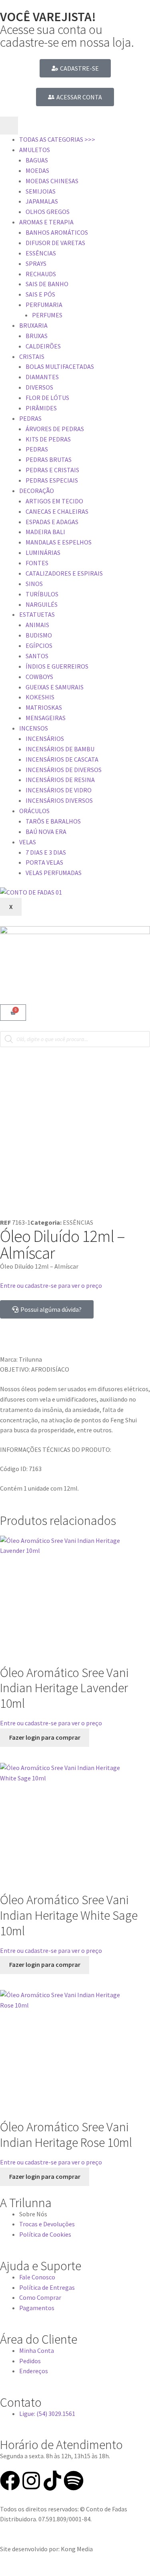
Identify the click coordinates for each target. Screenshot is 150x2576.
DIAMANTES (42, 377)
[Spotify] (74, 2481)
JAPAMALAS (42, 201)
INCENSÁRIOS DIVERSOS (59, 800)
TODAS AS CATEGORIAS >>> (57, 139)
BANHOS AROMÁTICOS (57, 232)
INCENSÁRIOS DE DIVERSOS (64, 770)
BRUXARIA (33, 325)
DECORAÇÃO (37, 491)
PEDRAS (30, 418)
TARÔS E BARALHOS (53, 821)
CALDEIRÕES (43, 346)
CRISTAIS (32, 356)
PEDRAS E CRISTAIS (52, 470)
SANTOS (37, 656)
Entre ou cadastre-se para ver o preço (51, 1285)
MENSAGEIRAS (46, 718)
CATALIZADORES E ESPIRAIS (64, 573)
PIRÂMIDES (41, 408)
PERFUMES (47, 315)
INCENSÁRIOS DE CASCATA (62, 759)
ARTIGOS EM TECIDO (54, 501)
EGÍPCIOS (39, 645)
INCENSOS (34, 728)
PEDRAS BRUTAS (49, 459)
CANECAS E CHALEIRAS (57, 511)
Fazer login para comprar (45, 1737)
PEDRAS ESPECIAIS (52, 480)
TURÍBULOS (42, 594)
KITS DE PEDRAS (48, 439)
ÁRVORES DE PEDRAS (55, 429)
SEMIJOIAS (41, 191)
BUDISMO (39, 635)
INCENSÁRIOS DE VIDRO (59, 790)
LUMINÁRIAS (43, 552)
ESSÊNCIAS (41, 253)
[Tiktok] (52, 2481)
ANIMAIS (37, 625)
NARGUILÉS (42, 604)
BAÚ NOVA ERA (46, 832)
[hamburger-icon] (9, 126)
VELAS (28, 842)
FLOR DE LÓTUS (47, 398)
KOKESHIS (40, 697)
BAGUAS (37, 160)
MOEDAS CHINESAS (52, 181)
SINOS (34, 584)
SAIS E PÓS (40, 294)
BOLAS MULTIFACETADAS (60, 366)
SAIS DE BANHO (47, 284)
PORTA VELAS (44, 862)
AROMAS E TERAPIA (46, 222)
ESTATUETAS (37, 614)
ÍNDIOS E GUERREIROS (57, 666)
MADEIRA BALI (45, 532)
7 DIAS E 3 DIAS (46, 852)
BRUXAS (37, 336)
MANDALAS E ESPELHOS (59, 542)
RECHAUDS (41, 274)
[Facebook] (10, 2481)
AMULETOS (35, 150)
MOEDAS (37, 170)
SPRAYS (36, 263)
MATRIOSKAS (44, 707)
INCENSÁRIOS (45, 739)
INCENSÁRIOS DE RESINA (60, 780)
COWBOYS (39, 677)
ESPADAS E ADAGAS (52, 522)
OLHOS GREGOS (48, 212)
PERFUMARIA (44, 305)
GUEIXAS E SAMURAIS (55, 687)
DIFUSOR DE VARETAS (55, 243)
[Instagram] (31, 2481)
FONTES (37, 563)
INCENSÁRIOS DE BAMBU (60, 749)
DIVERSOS (39, 387)
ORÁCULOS (34, 811)
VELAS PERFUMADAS (54, 873)
